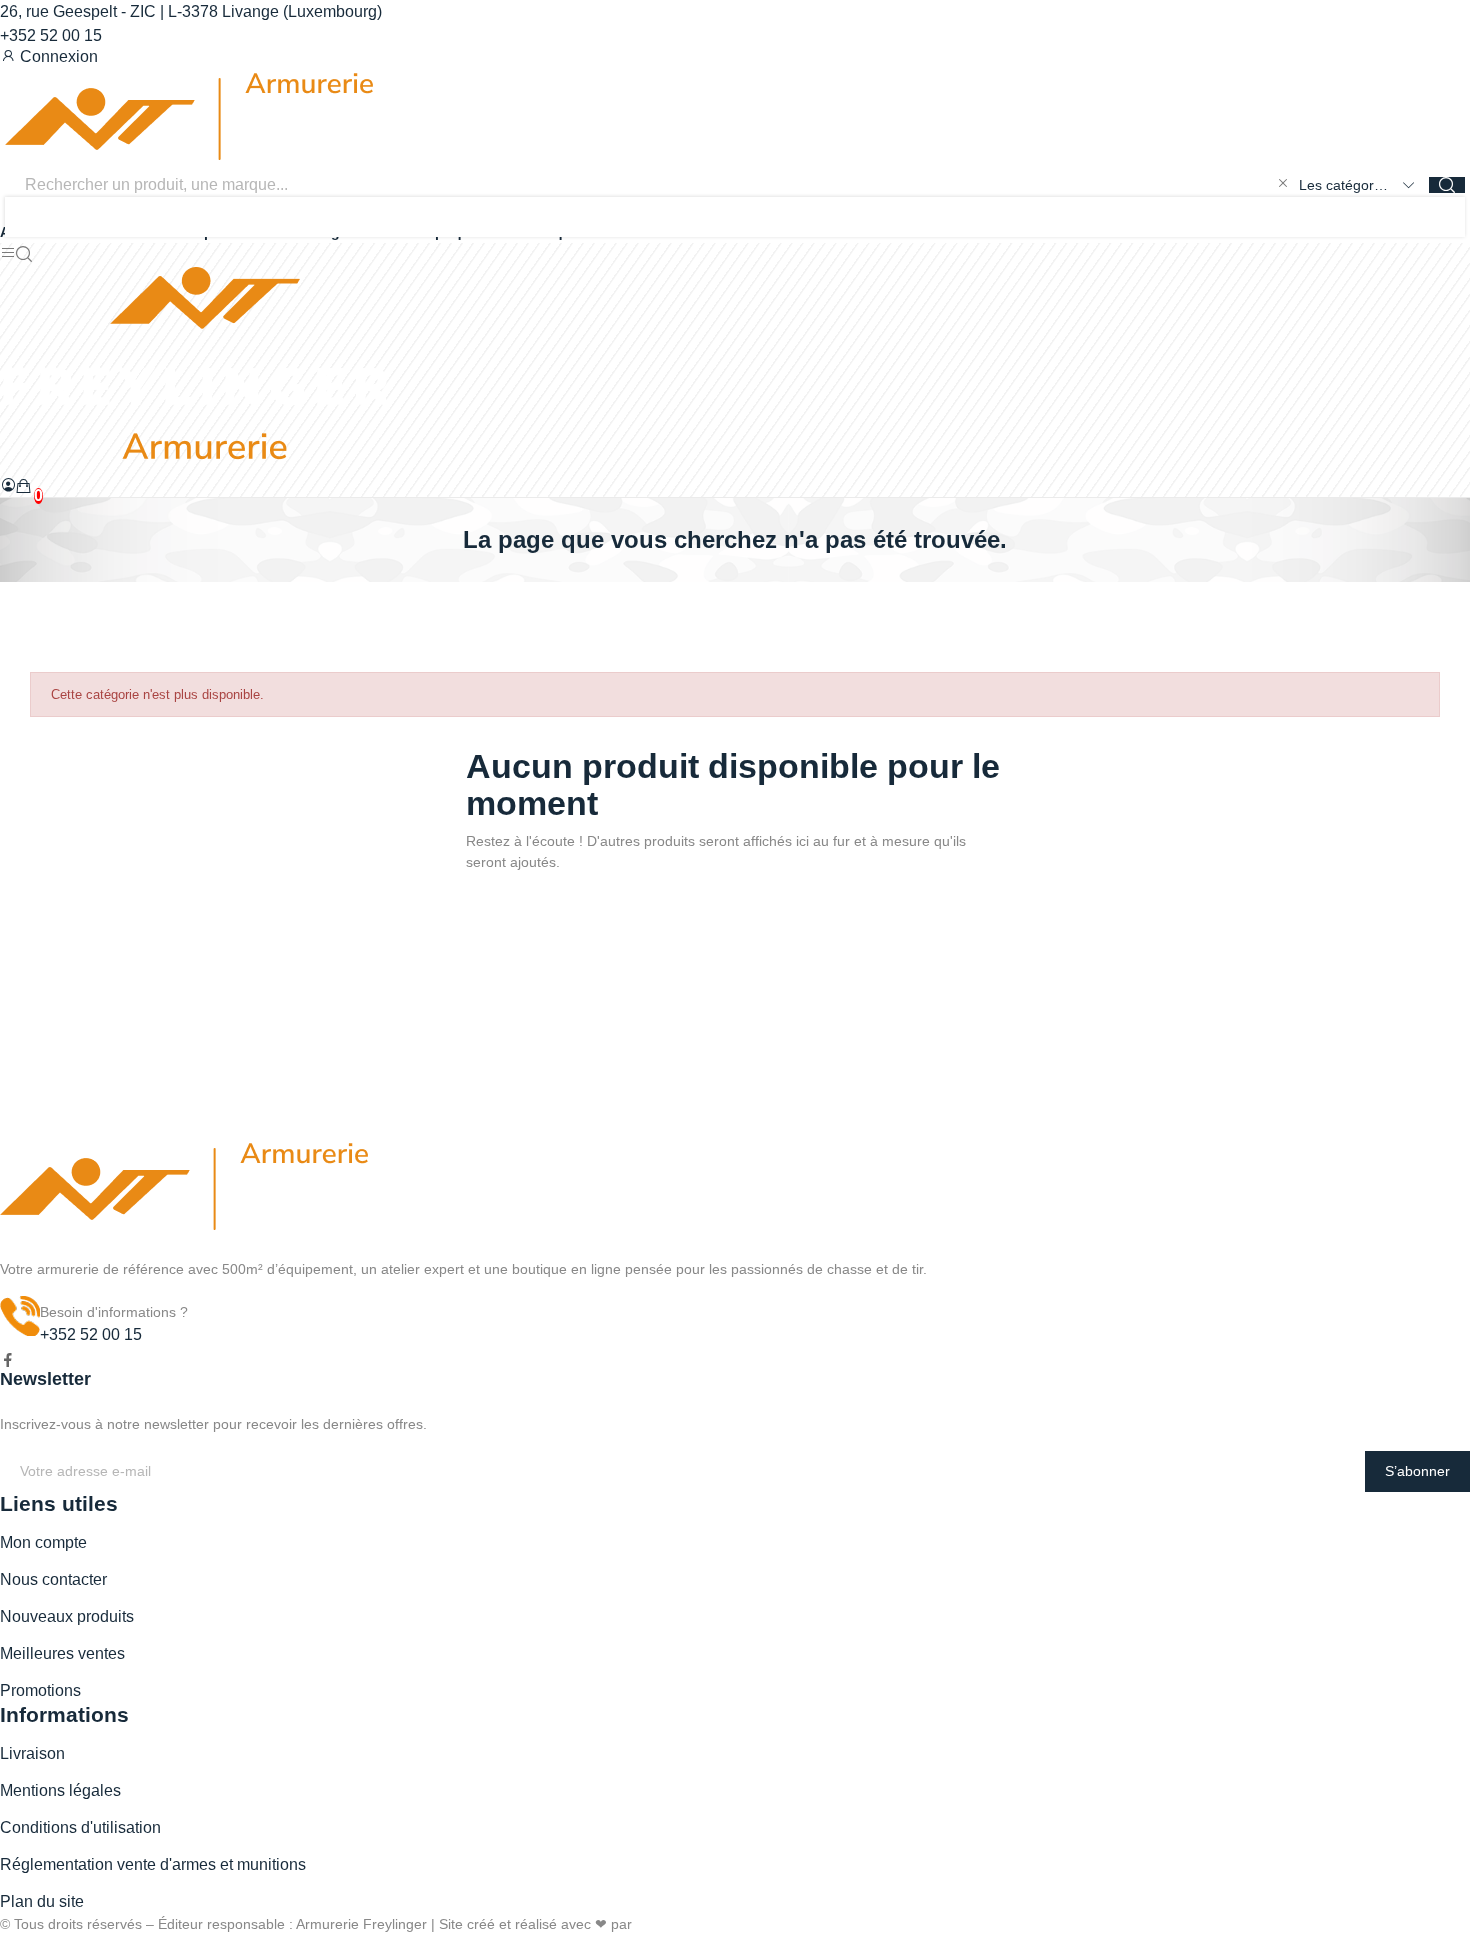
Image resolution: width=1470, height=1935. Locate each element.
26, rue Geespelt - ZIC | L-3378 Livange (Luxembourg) (191, 11)
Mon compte (43, 1542)
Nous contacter (53, 1579)
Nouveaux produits (67, 1616)
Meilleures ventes (62, 1653)
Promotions (40, 1690)
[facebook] (8, 1361)
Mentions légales (60, 1790)
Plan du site (42, 1901)
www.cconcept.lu (688, 1924)
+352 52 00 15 (51, 35)
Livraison (32, 1753)
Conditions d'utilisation (80, 1827)
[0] (24, 486)
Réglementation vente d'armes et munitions (153, 1864)
